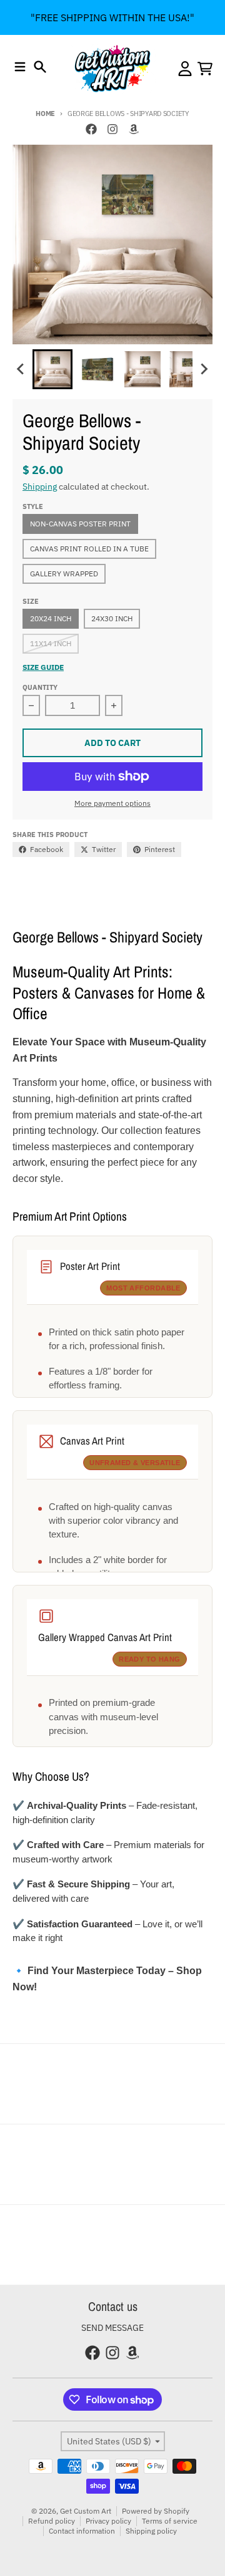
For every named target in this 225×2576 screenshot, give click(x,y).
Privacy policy (108, 2521)
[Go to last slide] (21, 369)
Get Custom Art (86, 2511)
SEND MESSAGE (112, 2328)
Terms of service (170, 2521)
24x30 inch (112, 618)
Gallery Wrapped (64, 574)
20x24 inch (51, 618)
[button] (52, 369)
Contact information (82, 2531)
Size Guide (43, 667)
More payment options (112, 803)
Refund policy (52, 2521)
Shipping (40, 487)
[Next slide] (204, 369)
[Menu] (20, 67)
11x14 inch (51, 643)
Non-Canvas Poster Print (80, 524)
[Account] (185, 69)
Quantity (40, 687)
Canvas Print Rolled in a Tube (89, 549)
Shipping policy (151, 2531)
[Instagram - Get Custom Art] (112, 129)
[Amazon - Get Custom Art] (134, 129)
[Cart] (205, 69)
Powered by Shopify (156, 2511)
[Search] (40, 67)
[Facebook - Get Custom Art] (91, 129)
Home (45, 114)
